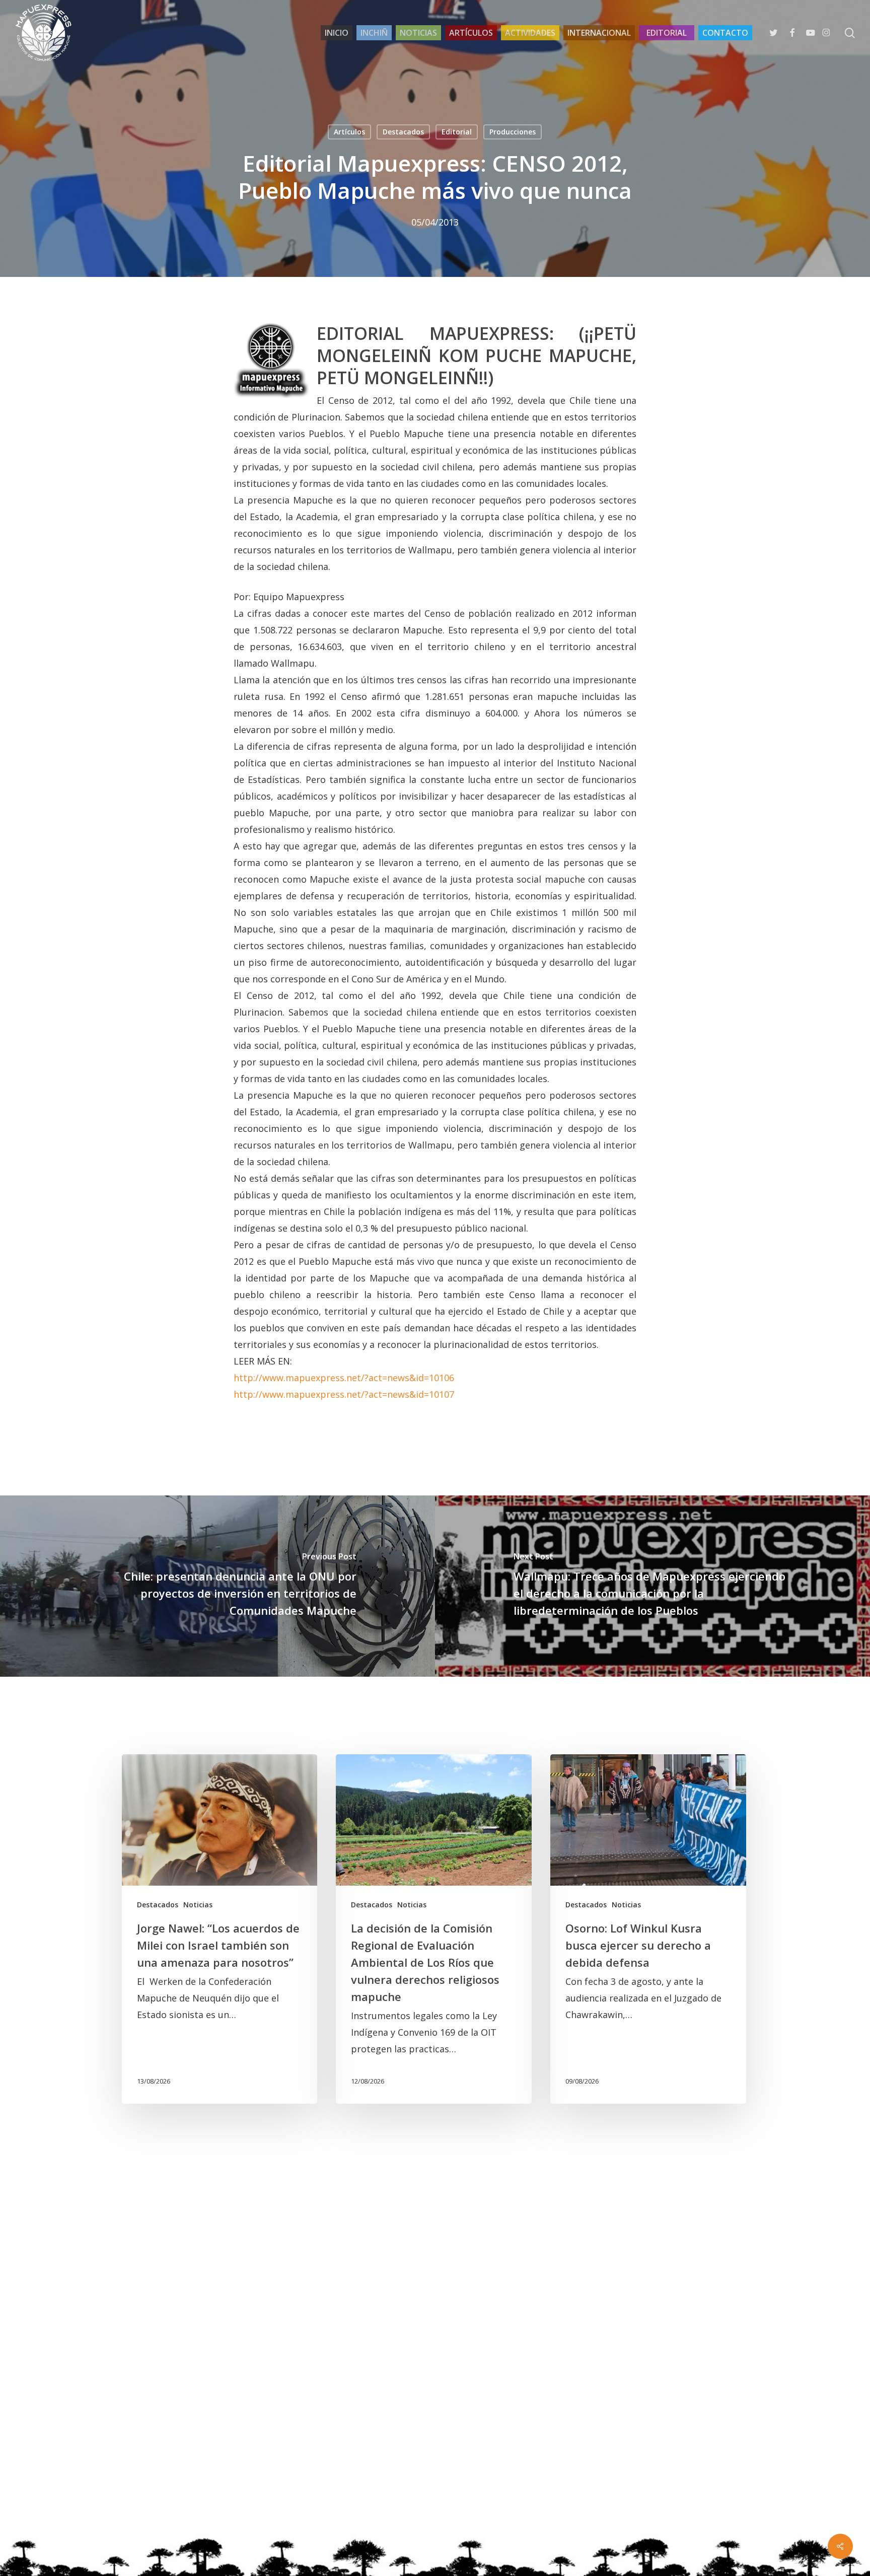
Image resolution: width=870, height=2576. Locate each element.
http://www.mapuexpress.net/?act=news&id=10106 (344, 1378)
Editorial (457, 132)
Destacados (403, 132)
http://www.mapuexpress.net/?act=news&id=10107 (344, 1394)
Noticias (198, 1905)
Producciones (513, 132)
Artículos (349, 132)
